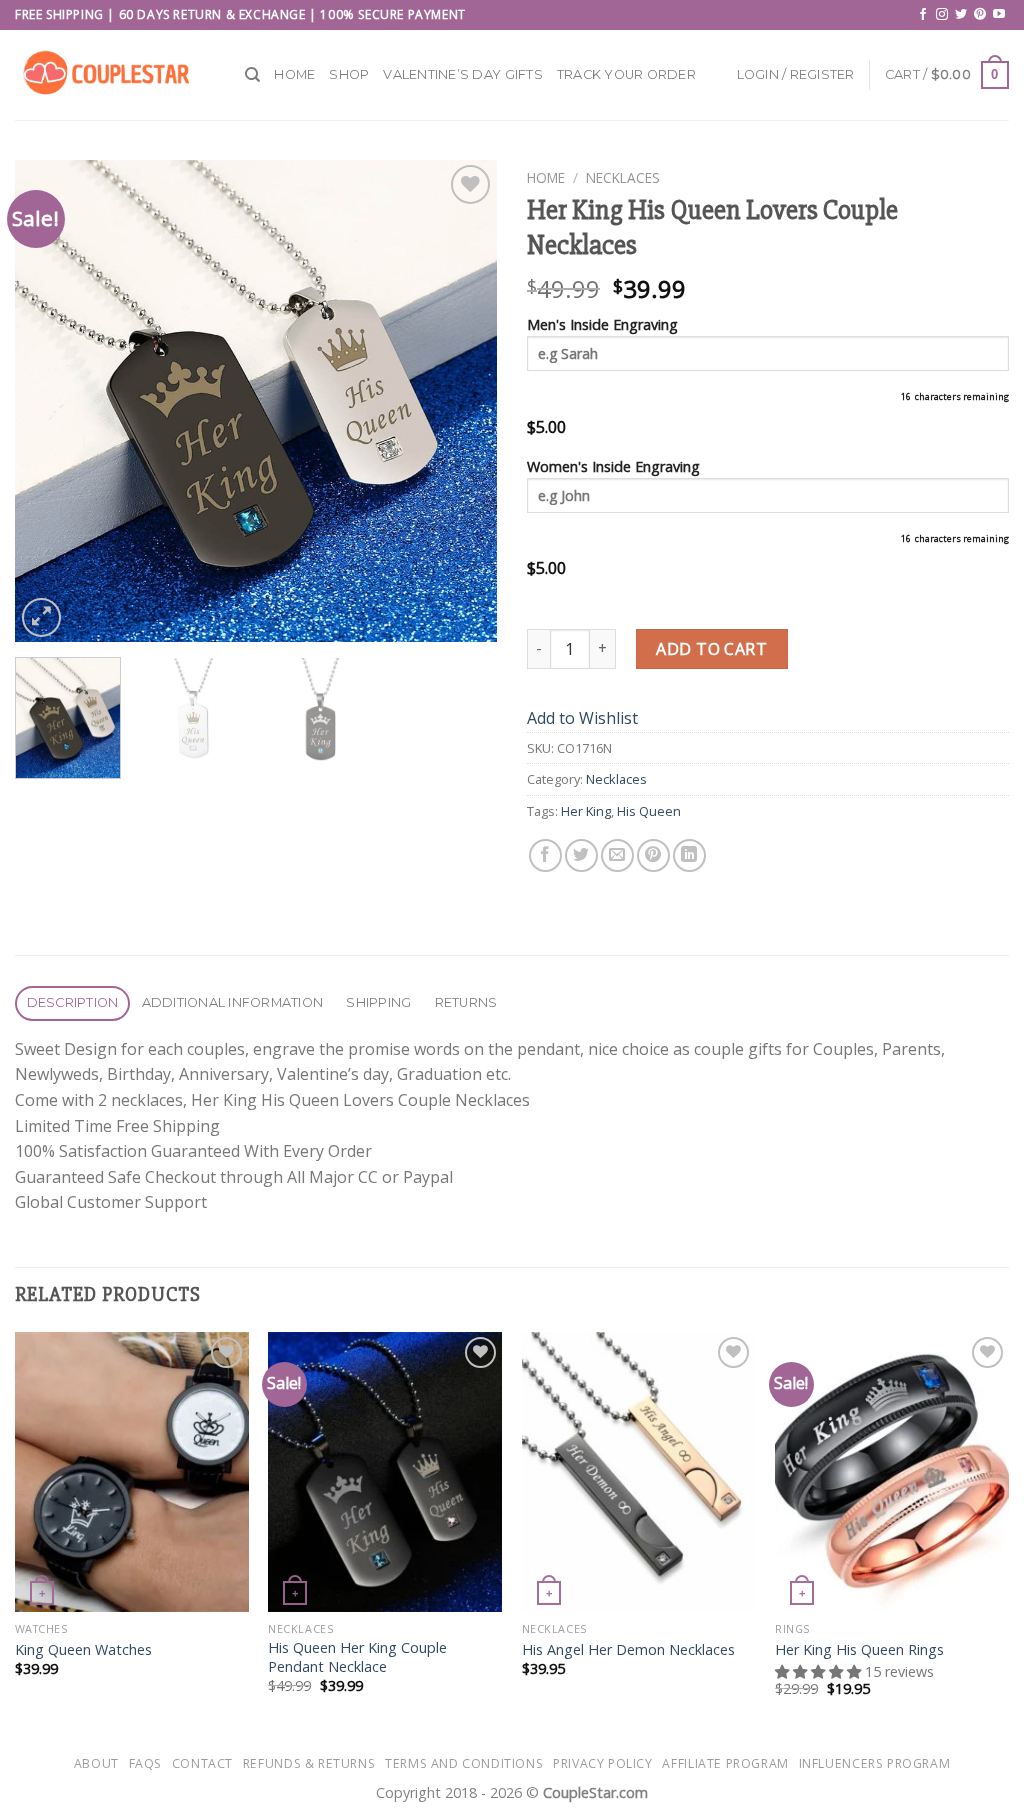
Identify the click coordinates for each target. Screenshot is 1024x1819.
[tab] (72, 1003)
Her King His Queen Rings (859, 1650)
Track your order (626, 74)
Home (294, 74)
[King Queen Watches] (132, 1472)
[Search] (252, 75)
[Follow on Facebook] (923, 15)
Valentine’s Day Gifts (462, 74)
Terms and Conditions (464, 1763)
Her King (586, 811)
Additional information (233, 1002)
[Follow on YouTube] (999, 15)
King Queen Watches (83, 1650)
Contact (202, 1763)
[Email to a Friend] (617, 855)
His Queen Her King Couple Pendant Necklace (357, 1657)
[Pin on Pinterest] (653, 855)
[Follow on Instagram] (942, 15)
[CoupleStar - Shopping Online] (115, 75)
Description (73, 1002)
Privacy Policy (603, 1763)
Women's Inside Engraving (613, 466)
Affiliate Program (725, 1763)
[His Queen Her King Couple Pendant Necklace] (385, 1472)
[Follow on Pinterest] (980, 15)
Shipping (378, 1002)
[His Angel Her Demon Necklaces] (639, 1472)
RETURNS (466, 1002)
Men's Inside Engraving (602, 324)
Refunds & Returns (309, 1763)
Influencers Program (875, 1763)
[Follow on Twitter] (961, 15)
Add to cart (711, 649)
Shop (349, 74)
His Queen (649, 811)
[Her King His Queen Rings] (892, 1472)
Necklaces (623, 177)
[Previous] (50, 401)
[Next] (462, 401)
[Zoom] (41, 617)
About (96, 1763)
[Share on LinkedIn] (689, 855)
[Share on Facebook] (545, 855)
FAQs (145, 1763)
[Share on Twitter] (581, 855)
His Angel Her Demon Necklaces (628, 1650)
